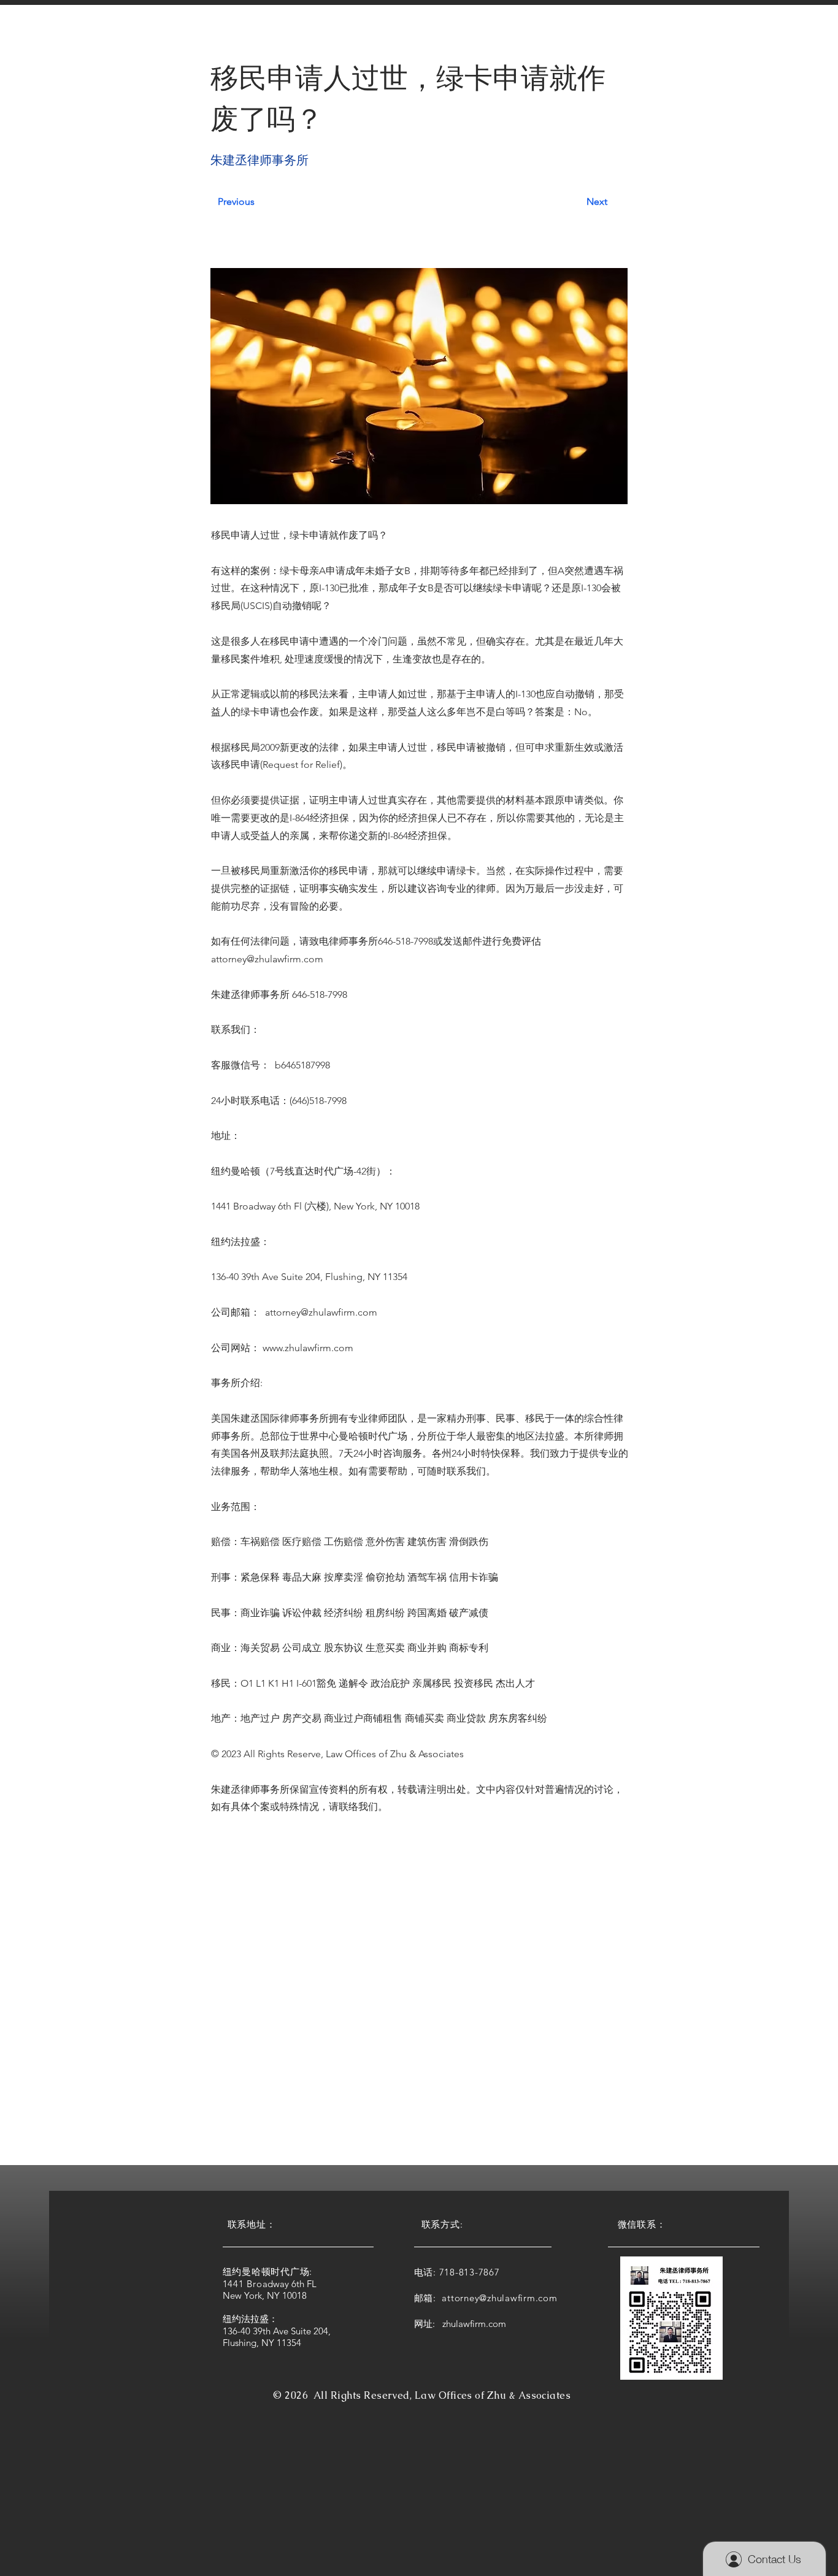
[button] (252, 36)
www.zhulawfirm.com (308, 1348)
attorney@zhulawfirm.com (267, 959)
